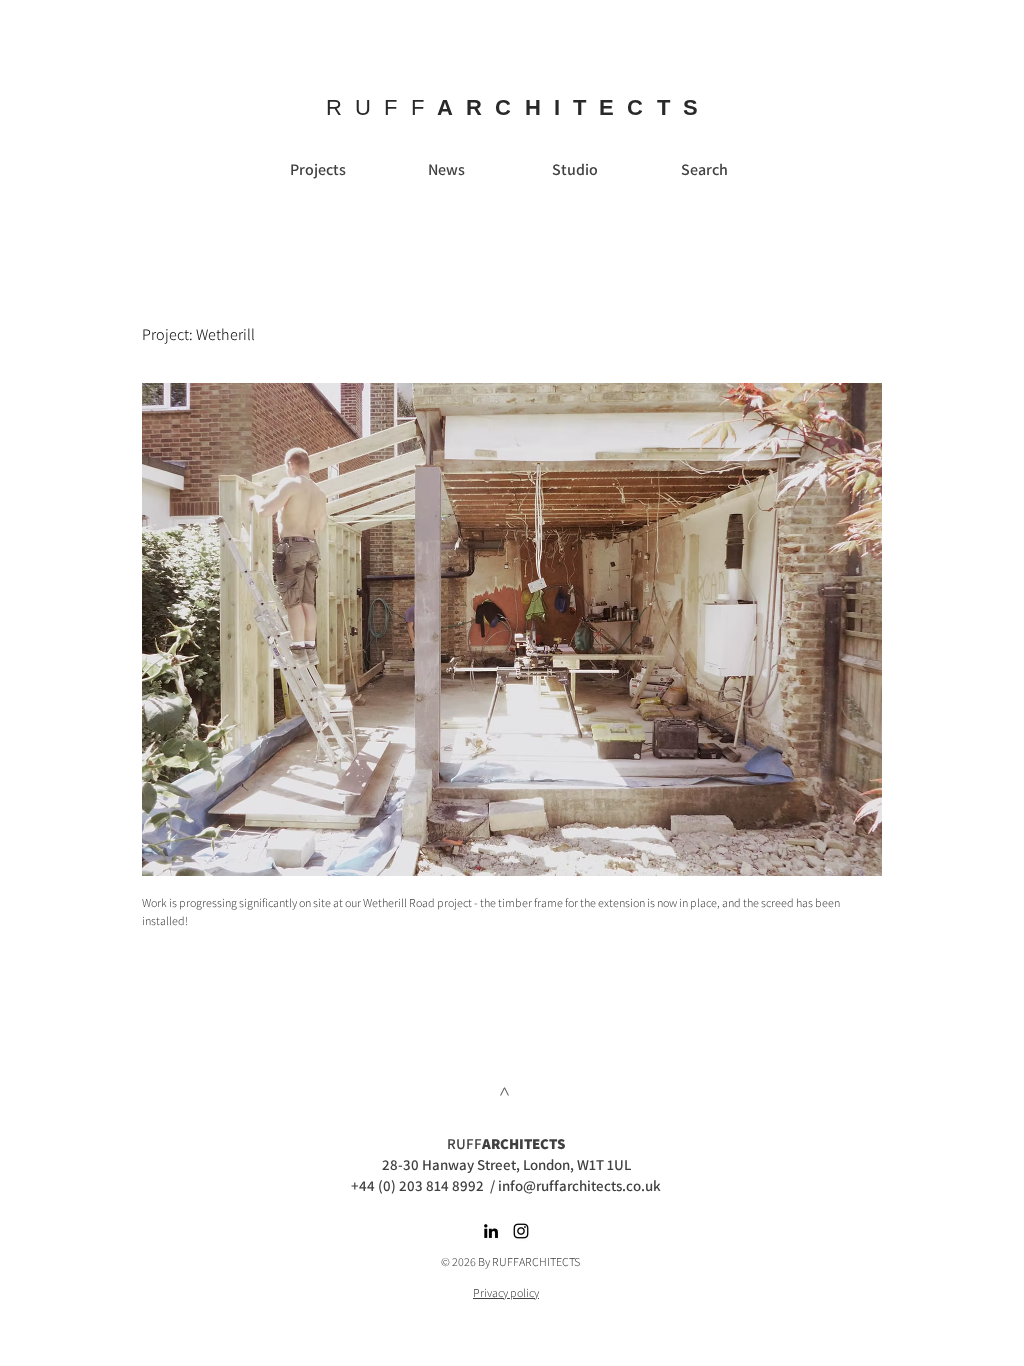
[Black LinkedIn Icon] (491, 1231)
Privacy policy (506, 1292)
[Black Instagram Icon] (521, 1231)
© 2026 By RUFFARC (490, 1261)
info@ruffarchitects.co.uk (579, 1185)
